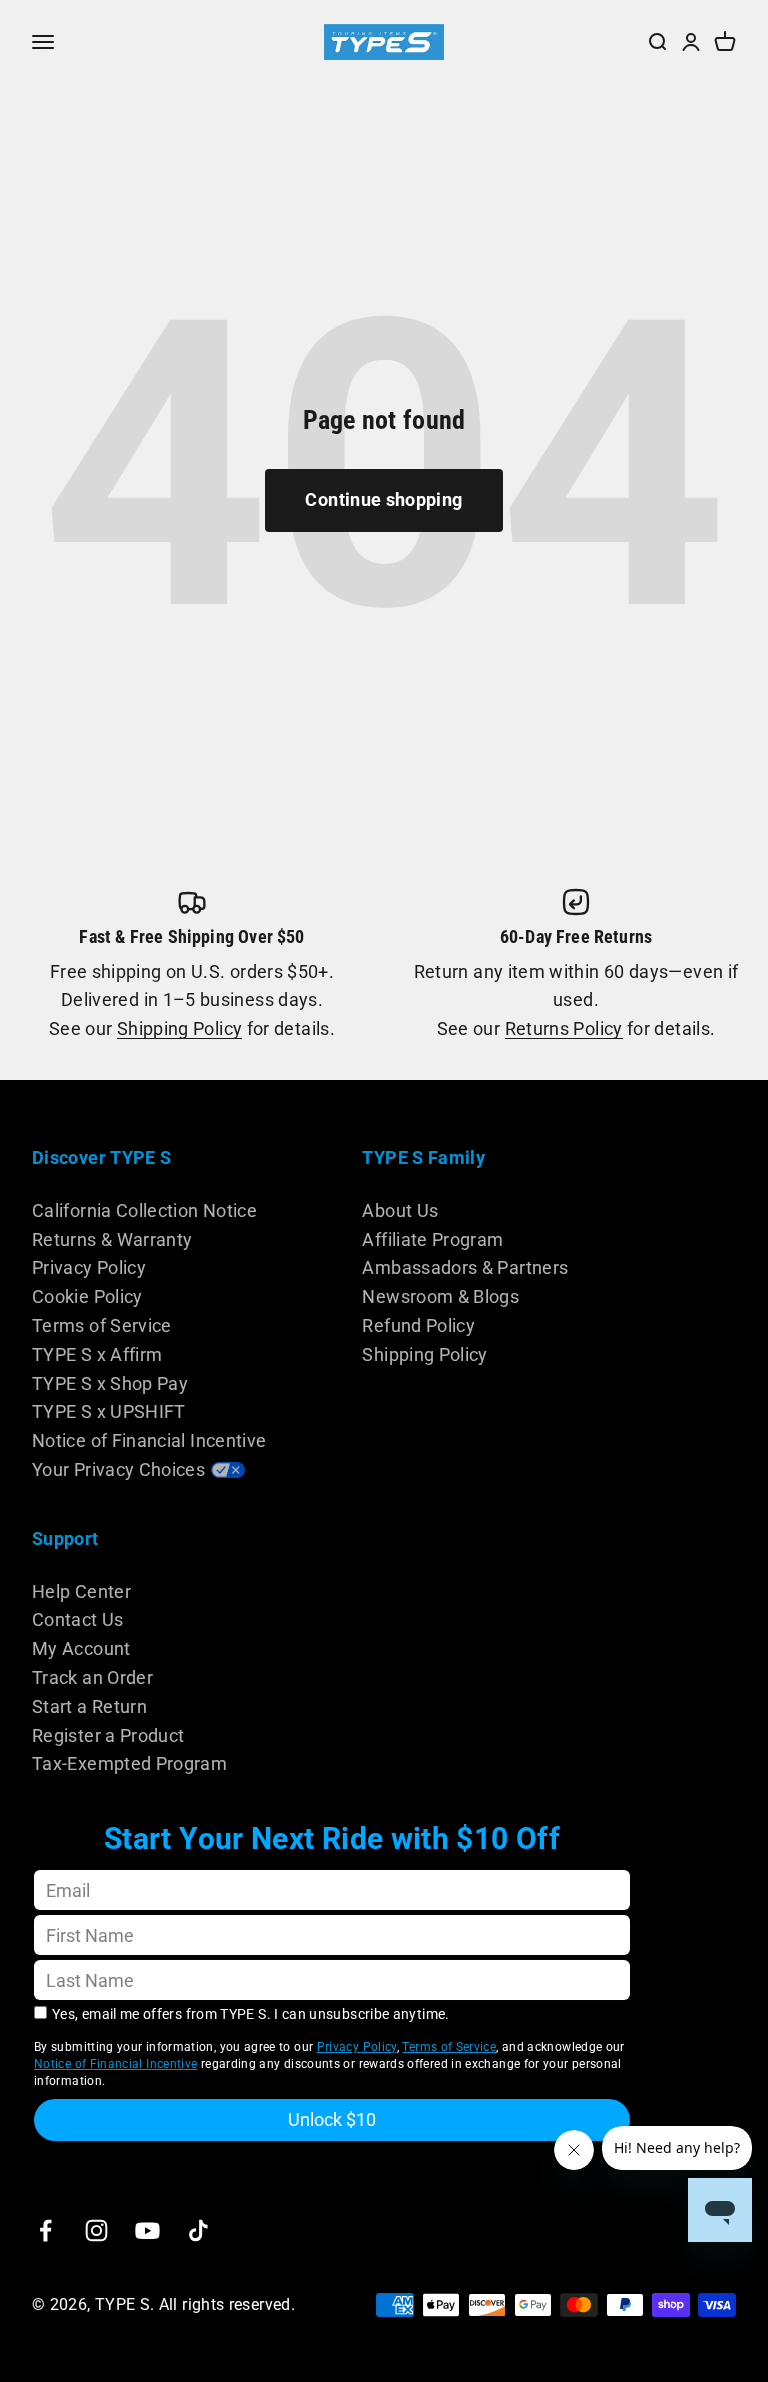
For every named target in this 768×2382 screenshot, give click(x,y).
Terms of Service (102, 1325)
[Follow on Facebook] (45, 2230)
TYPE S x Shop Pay (110, 1383)
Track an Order (92, 1677)
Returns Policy (564, 1028)
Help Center (81, 1591)
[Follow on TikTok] (198, 2230)
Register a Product (108, 1735)
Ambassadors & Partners (465, 1267)
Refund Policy (418, 1325)
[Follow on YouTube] (147, 2230)
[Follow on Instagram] (96, 2230)
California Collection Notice (144, 1210)
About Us (400, 1210)
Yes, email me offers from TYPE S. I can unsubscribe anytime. (251, 2014)
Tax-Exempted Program (129, 1763)
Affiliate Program (432, 1239)
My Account (81, 1648)
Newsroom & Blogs (440, 1296)
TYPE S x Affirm (97, 1354)
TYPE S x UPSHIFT (109, 1411)
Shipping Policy (179, 1028)
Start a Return (89, 1706)
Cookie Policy (87, 1296)
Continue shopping (383, 499)
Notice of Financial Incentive (149, 1440)
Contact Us (78, 1619)
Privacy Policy (89, 1267)
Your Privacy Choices (118, 1469)
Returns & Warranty (112, 1239)
